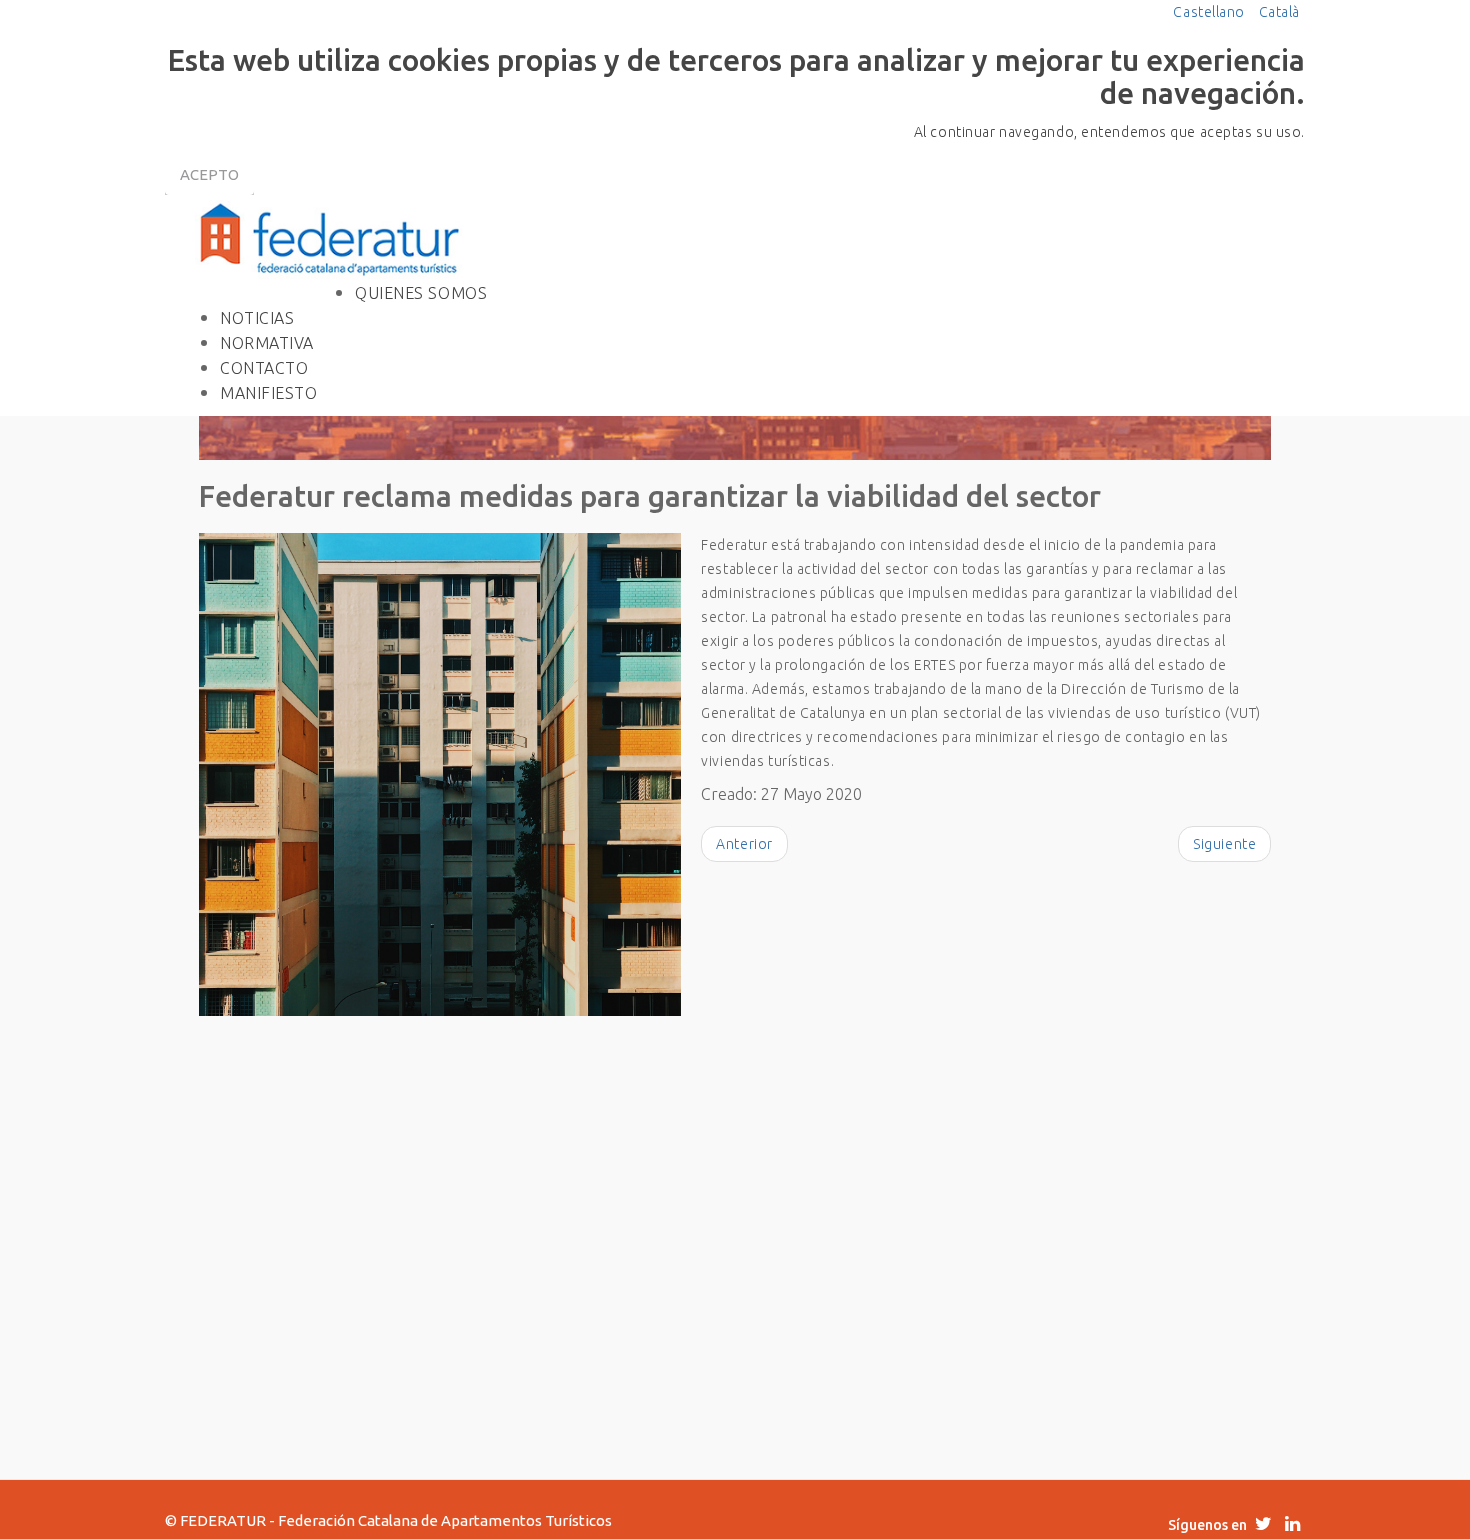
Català (1279, 12)
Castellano (1210, 12)
